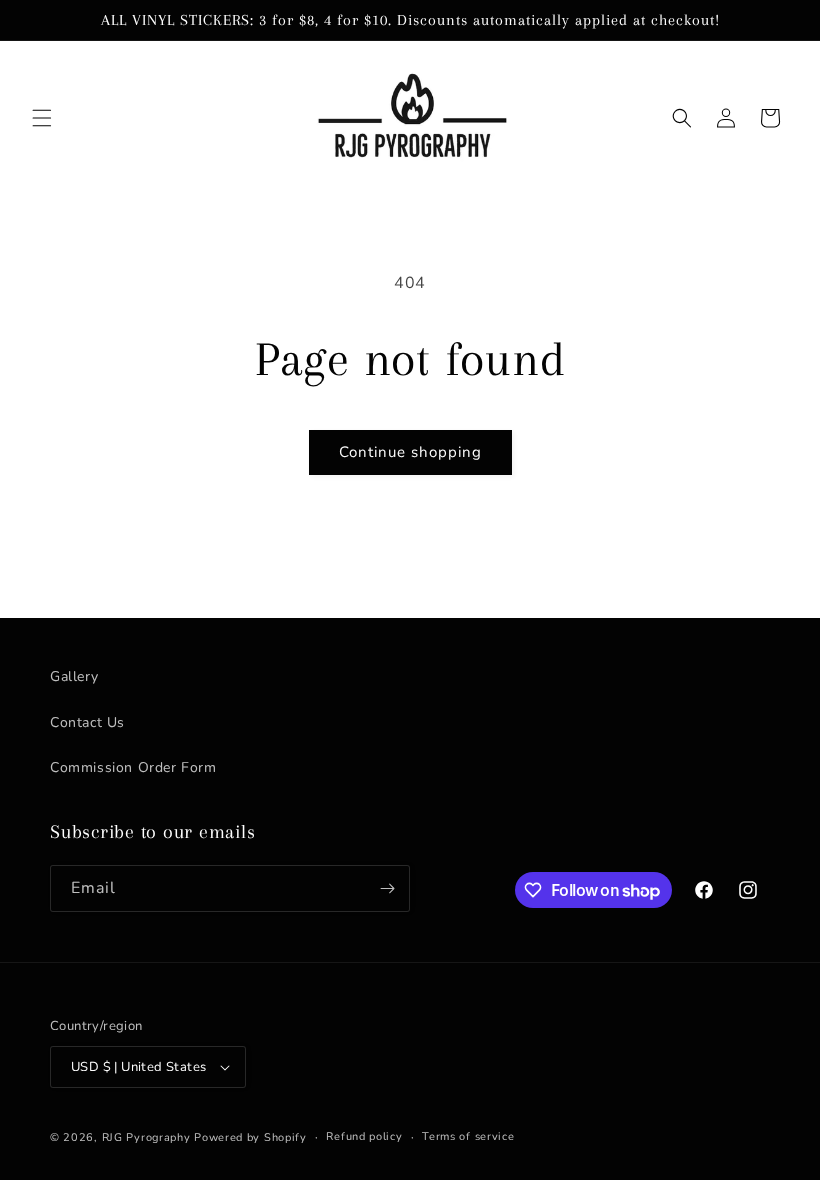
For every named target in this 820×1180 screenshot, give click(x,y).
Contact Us (87, 722)
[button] (42, 118)
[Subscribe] (387, 888)
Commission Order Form (133, 767)
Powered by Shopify (250, 1137)
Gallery (74, 676)
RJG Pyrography (148, 1137)
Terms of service (468, 1136)
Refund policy (364, 1136)
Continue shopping (410, 452)
